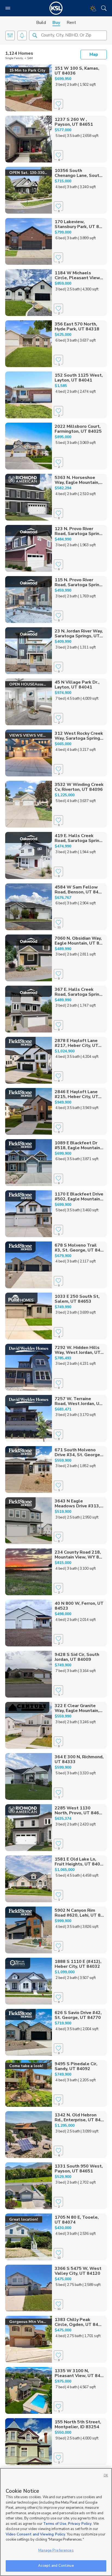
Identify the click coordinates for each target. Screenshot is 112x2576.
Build (41, 23)
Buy (56, 23)
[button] (35, 35)
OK (106, 2475)
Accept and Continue (56, 2566)
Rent (71, 23)
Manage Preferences (56, 2550)
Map (94, 54)
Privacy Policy (80, 2524)
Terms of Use (55, 2524)
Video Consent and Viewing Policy (35, 2534)
